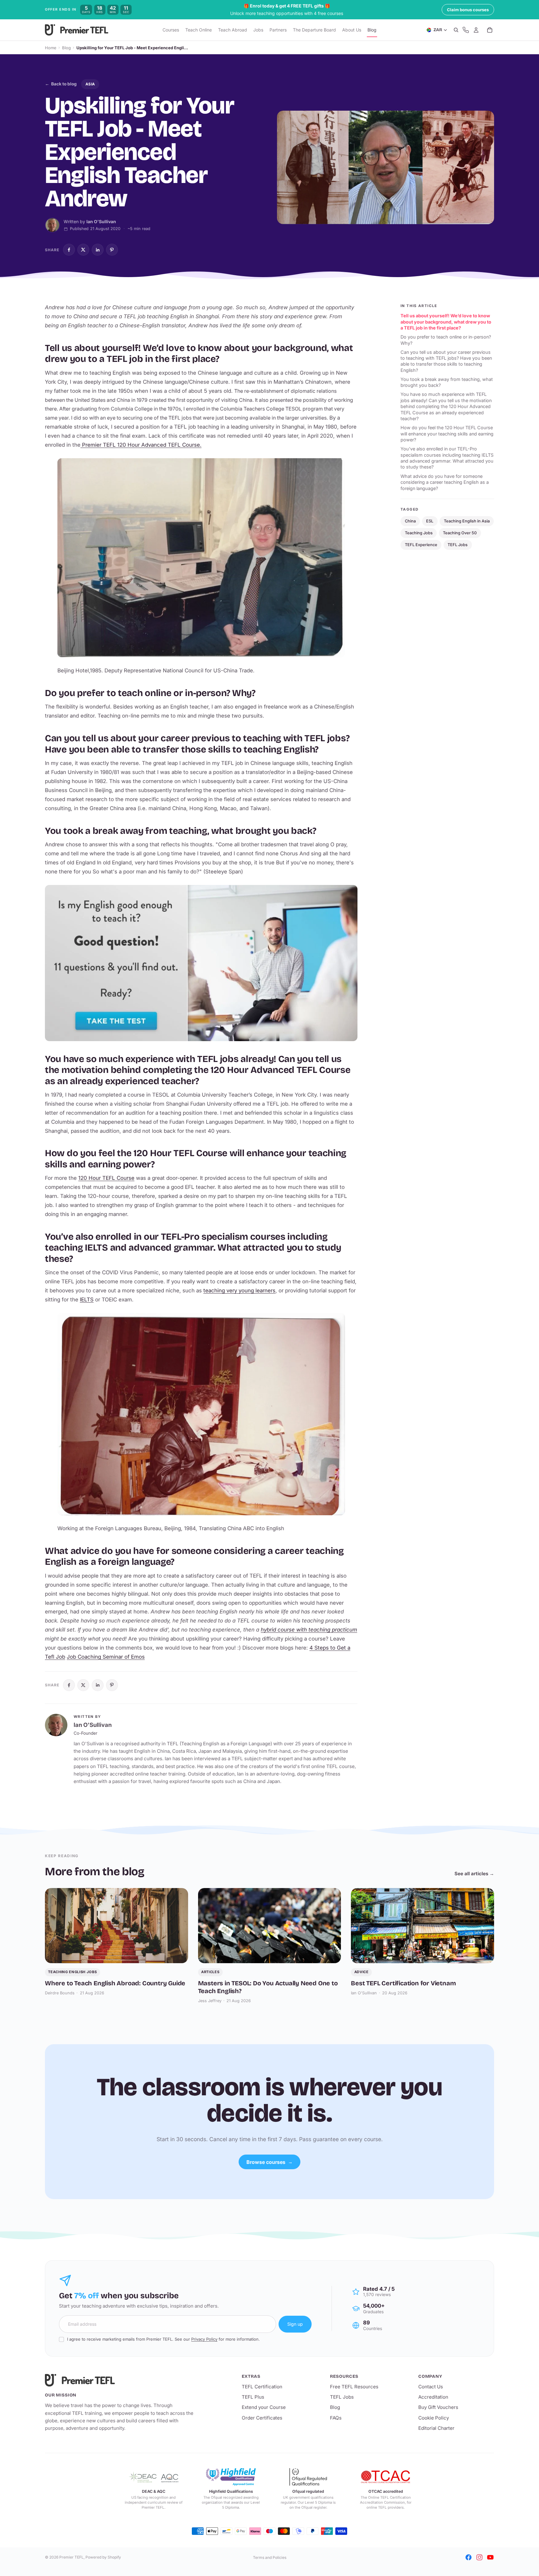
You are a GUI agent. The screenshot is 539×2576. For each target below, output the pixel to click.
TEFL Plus (253, 2397)
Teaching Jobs (419, 533)
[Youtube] (490, 2557)
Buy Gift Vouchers (438, 2407)
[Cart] (490, 30)
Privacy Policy (204, 2339)
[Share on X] (83, 250)
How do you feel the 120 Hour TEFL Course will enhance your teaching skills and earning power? (447, 434)
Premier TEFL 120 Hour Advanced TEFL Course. (141, 445)
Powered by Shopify (103, 2557)
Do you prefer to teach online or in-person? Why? (446, 340)
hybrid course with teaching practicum (309, 1630)
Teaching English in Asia (467, 521)
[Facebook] (469, 2557)
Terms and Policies (270, 2557)
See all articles (474, 1874)
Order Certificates (262, 2418)
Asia (90, 84)
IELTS (87, 1300)
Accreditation (433, 2397)
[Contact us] (466, 30)
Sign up (295, 2324)
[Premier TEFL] (120, 2380)
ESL (430, 521)
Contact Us (431, 2387)
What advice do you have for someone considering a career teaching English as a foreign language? (445, 482)
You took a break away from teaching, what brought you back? (447, 382)
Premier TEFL (71, 2557)
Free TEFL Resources (354, 2387)
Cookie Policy (434, 2418)
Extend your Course (264, 2407)
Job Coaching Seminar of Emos (106, 1657)
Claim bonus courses (468, 10)
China (410, 521)
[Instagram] (479, 2557)
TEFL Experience (421, 545)
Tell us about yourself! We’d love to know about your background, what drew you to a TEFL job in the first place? (446, 322)
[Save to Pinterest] (112, 250)
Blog (66, 48)
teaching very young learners (239, 1290)
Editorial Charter (436, 2428)
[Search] (456, 30)
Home (51, 48)
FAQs (336, 2418)
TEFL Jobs (458, 545)
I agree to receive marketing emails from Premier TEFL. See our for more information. (163, 2339)
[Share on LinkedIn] (98, 250)
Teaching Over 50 (460, 533)
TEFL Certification (262, 2387)
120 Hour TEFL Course (106, 1178)
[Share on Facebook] (69, 250)
